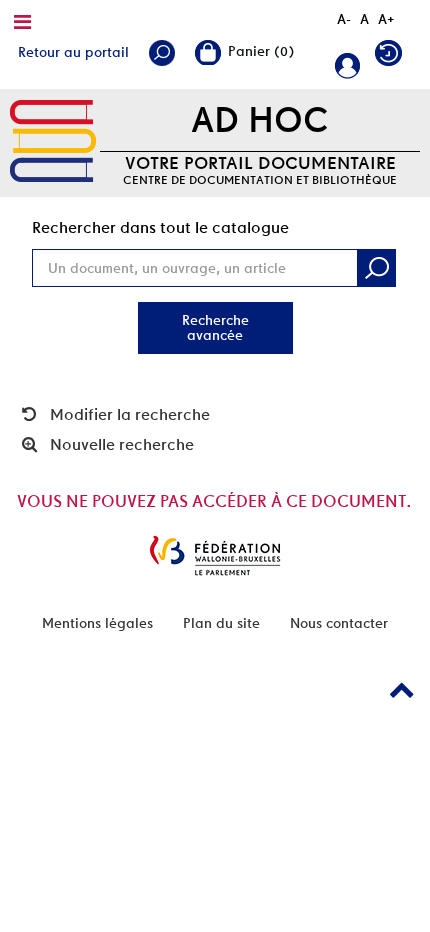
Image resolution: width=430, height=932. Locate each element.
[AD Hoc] (53, 142)
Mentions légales (97, 623)
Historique (393, 57)
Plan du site (221, 623)
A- (344, 19)
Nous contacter (339, 623)
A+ (386, 19)
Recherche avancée (215, 327)
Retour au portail (73, 52)
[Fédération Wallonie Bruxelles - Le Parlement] (215, 555)
